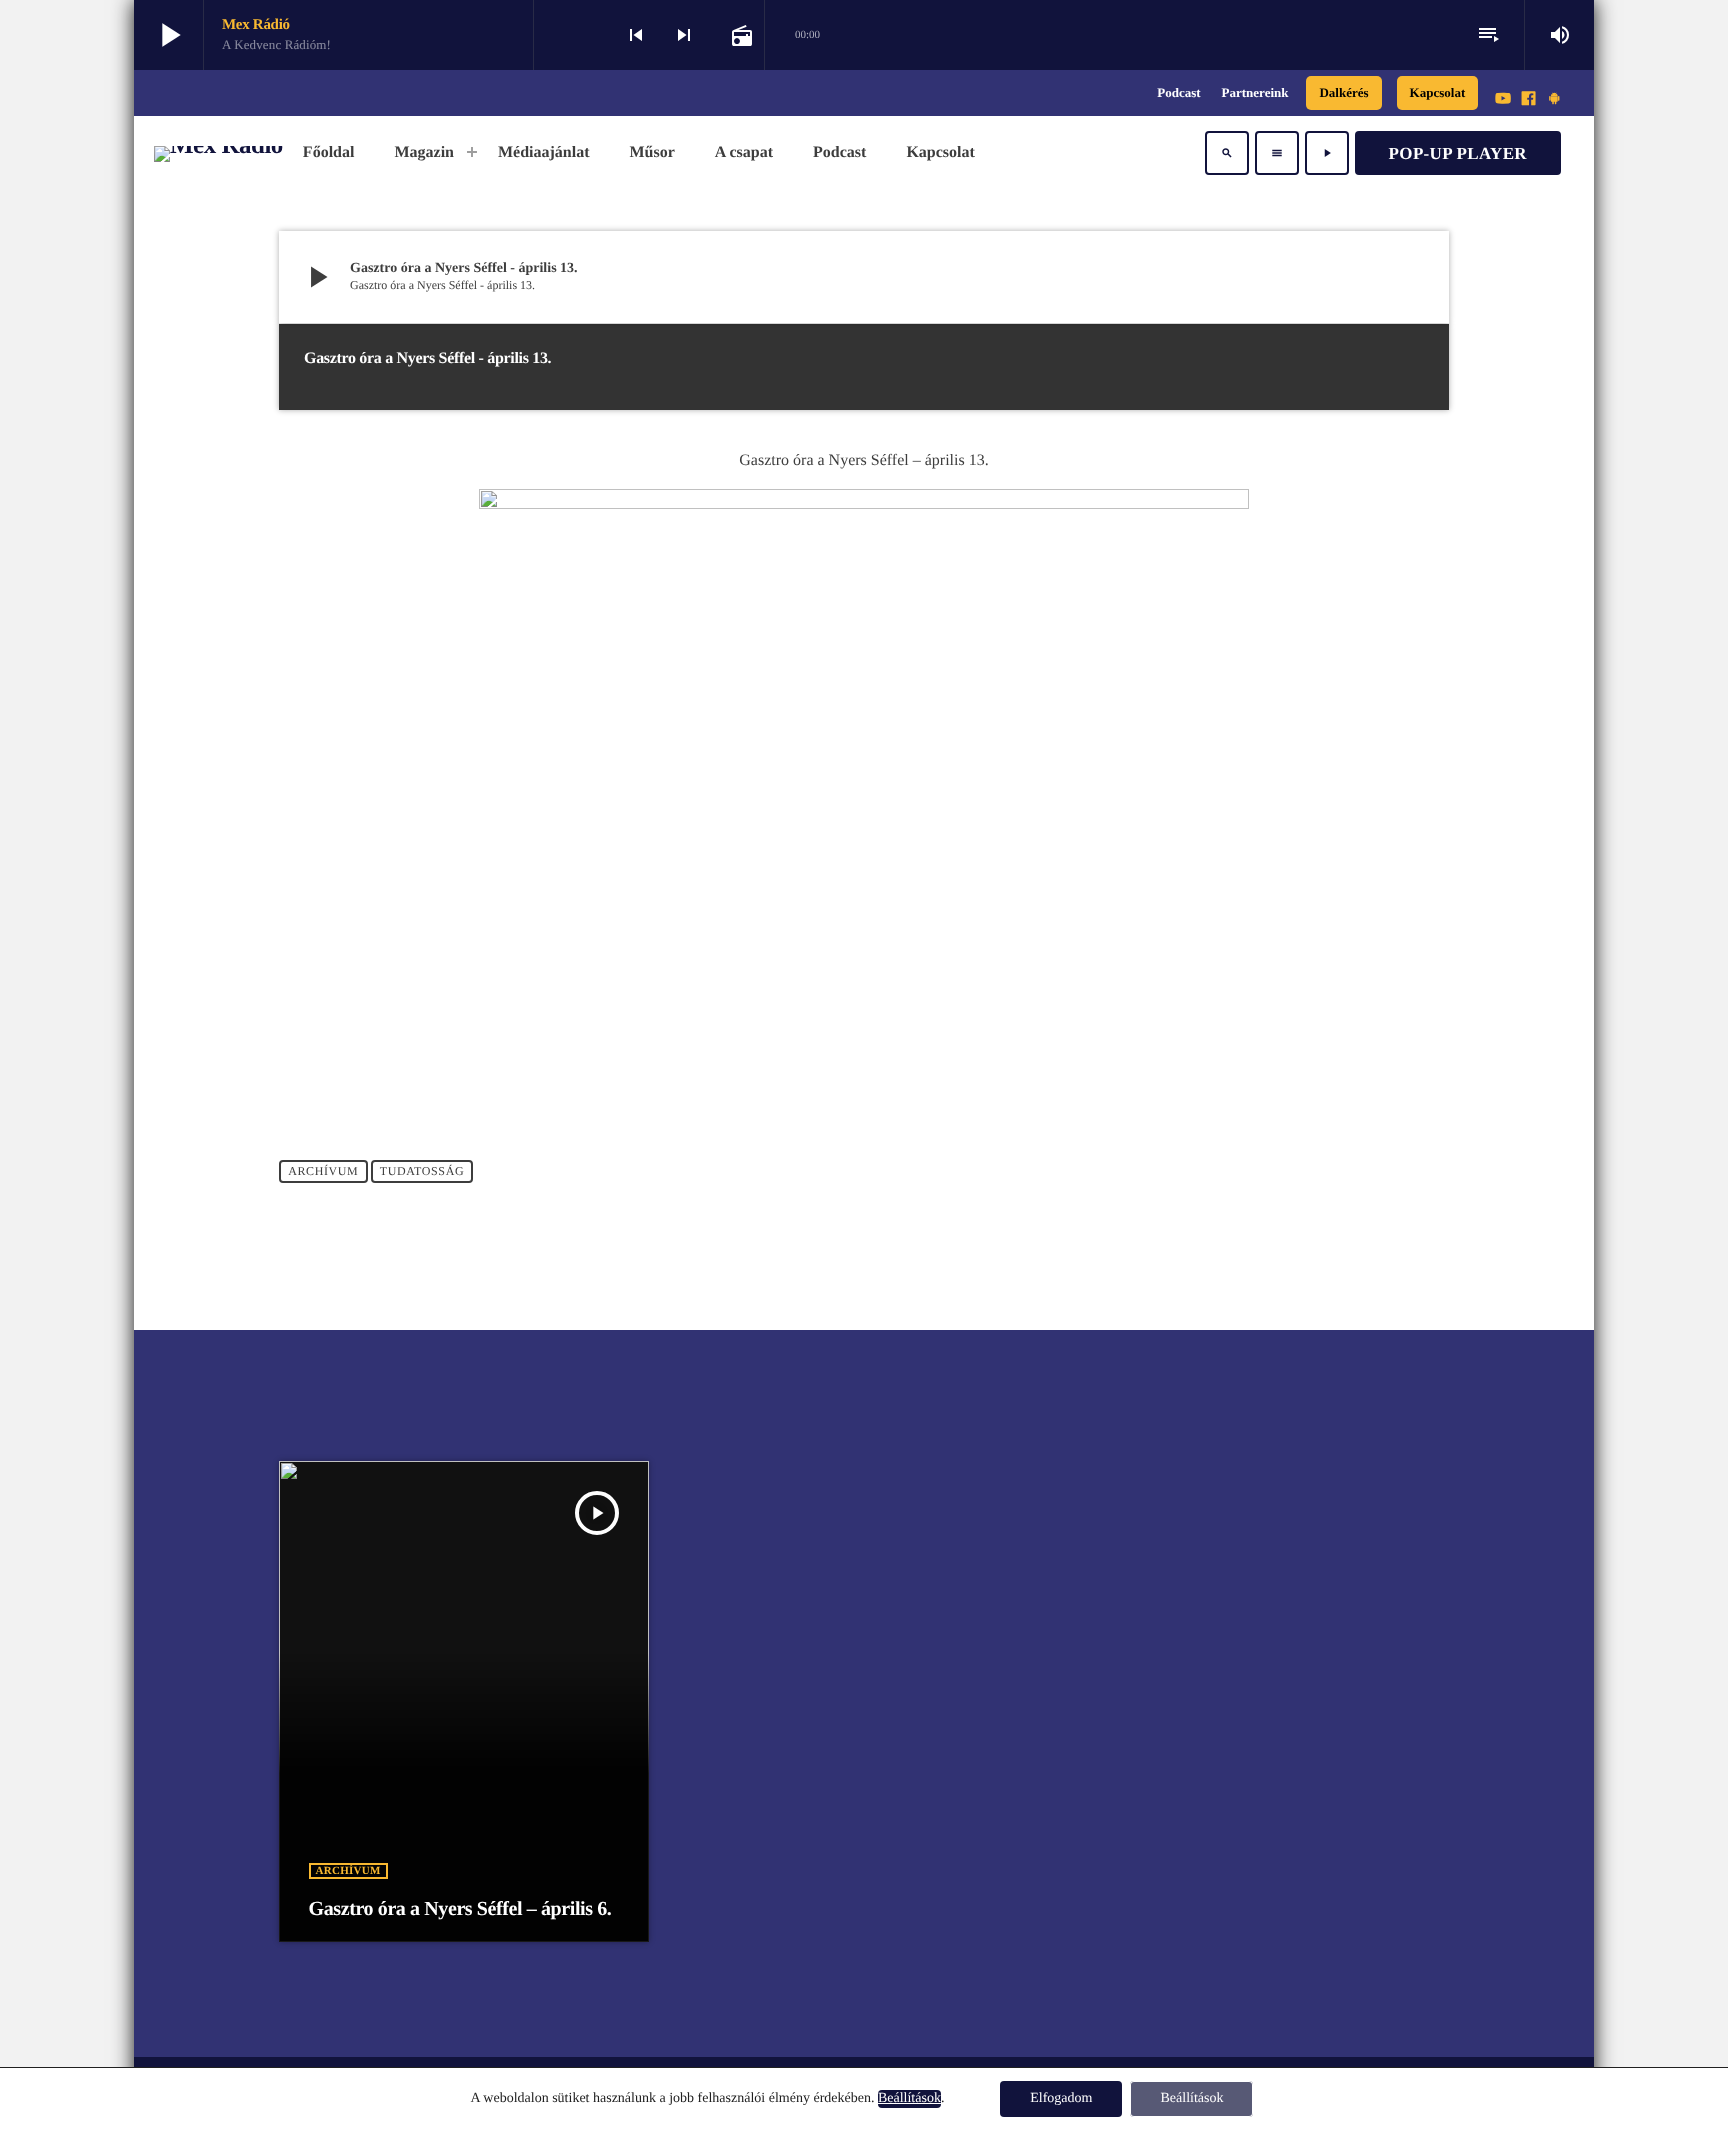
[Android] (1554, 100)
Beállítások (909, 2098)
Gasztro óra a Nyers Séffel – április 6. (460, 1909)
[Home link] (218, 153)
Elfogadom (1061, 2098)
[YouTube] (1503, 100)
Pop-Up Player (1458, 153)
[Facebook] (1529, 100)
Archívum (323, 1172)
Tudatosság (422, 1172)
